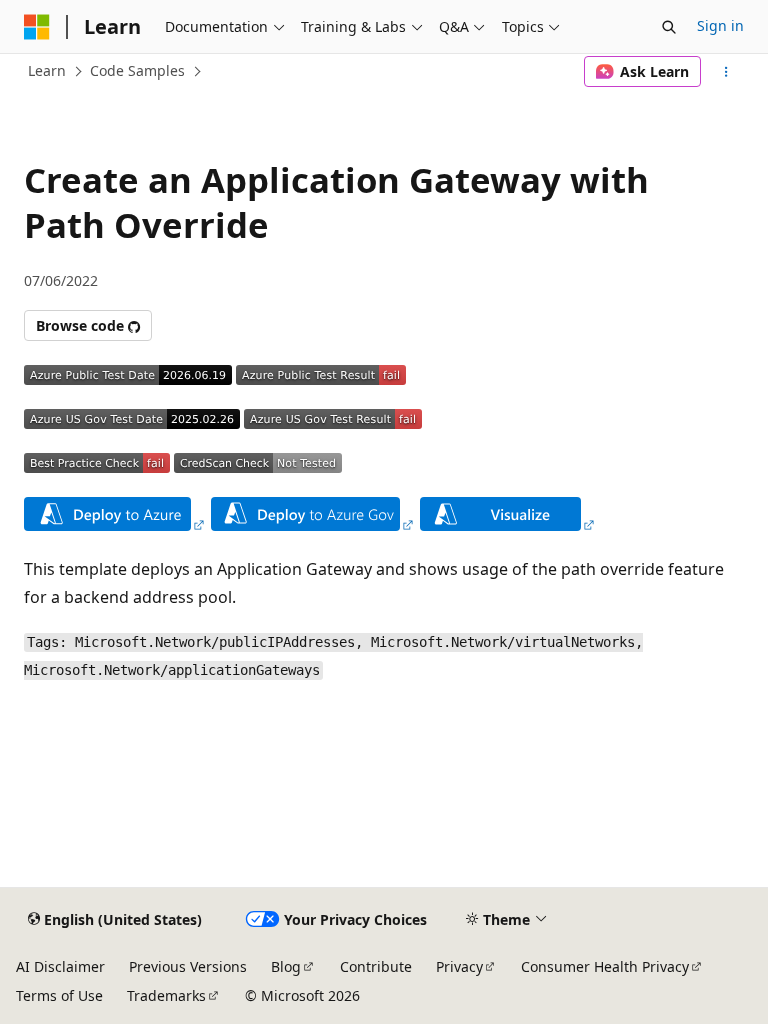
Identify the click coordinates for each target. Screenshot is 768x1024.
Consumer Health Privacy (605, 966)
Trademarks (166, 995)
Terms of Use (59, 995)
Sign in (720, 25)
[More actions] (726, 72)
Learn (47, 70)
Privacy (459, 966)
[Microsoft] (37, 27)
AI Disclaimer (60, 966)
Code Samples (137, 70)
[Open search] (669, 27)
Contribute (376, 966)
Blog (286, 966)
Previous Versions (188, 966)
